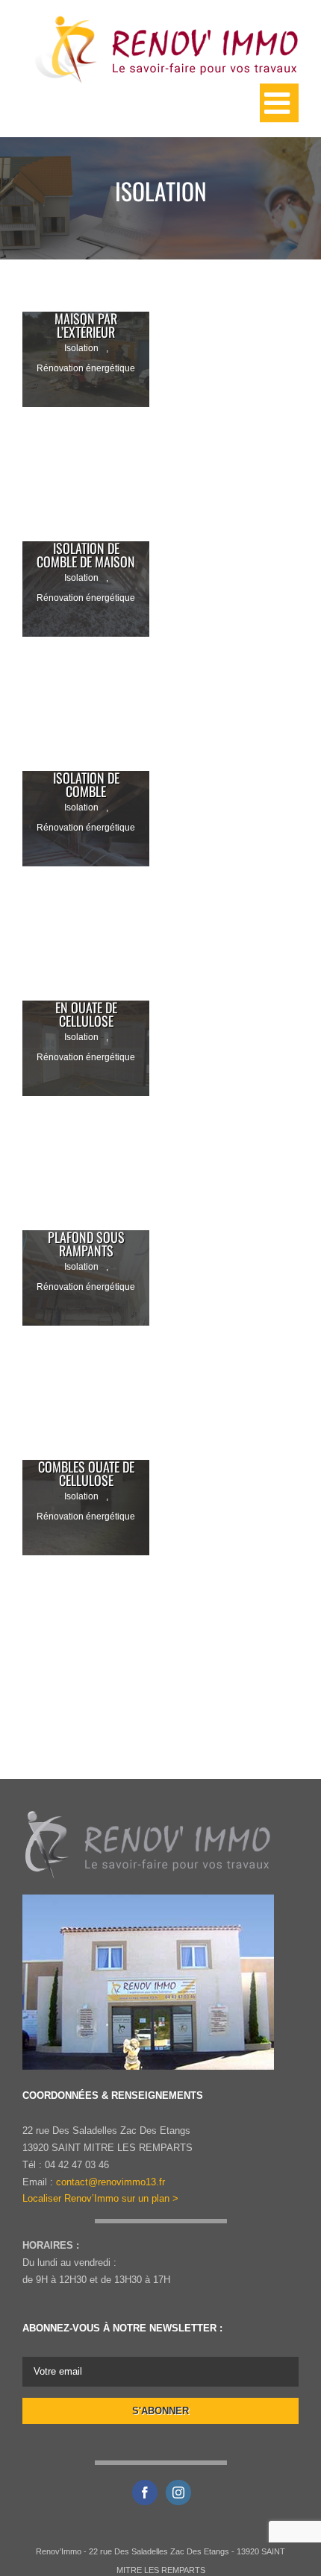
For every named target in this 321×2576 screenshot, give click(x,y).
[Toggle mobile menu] (279, 103)
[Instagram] (178, 2492)
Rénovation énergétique (86, 368)
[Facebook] (145, 2492)
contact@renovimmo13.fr (110, 2182)
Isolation (81, 348)
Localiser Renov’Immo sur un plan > (100, 2198)
